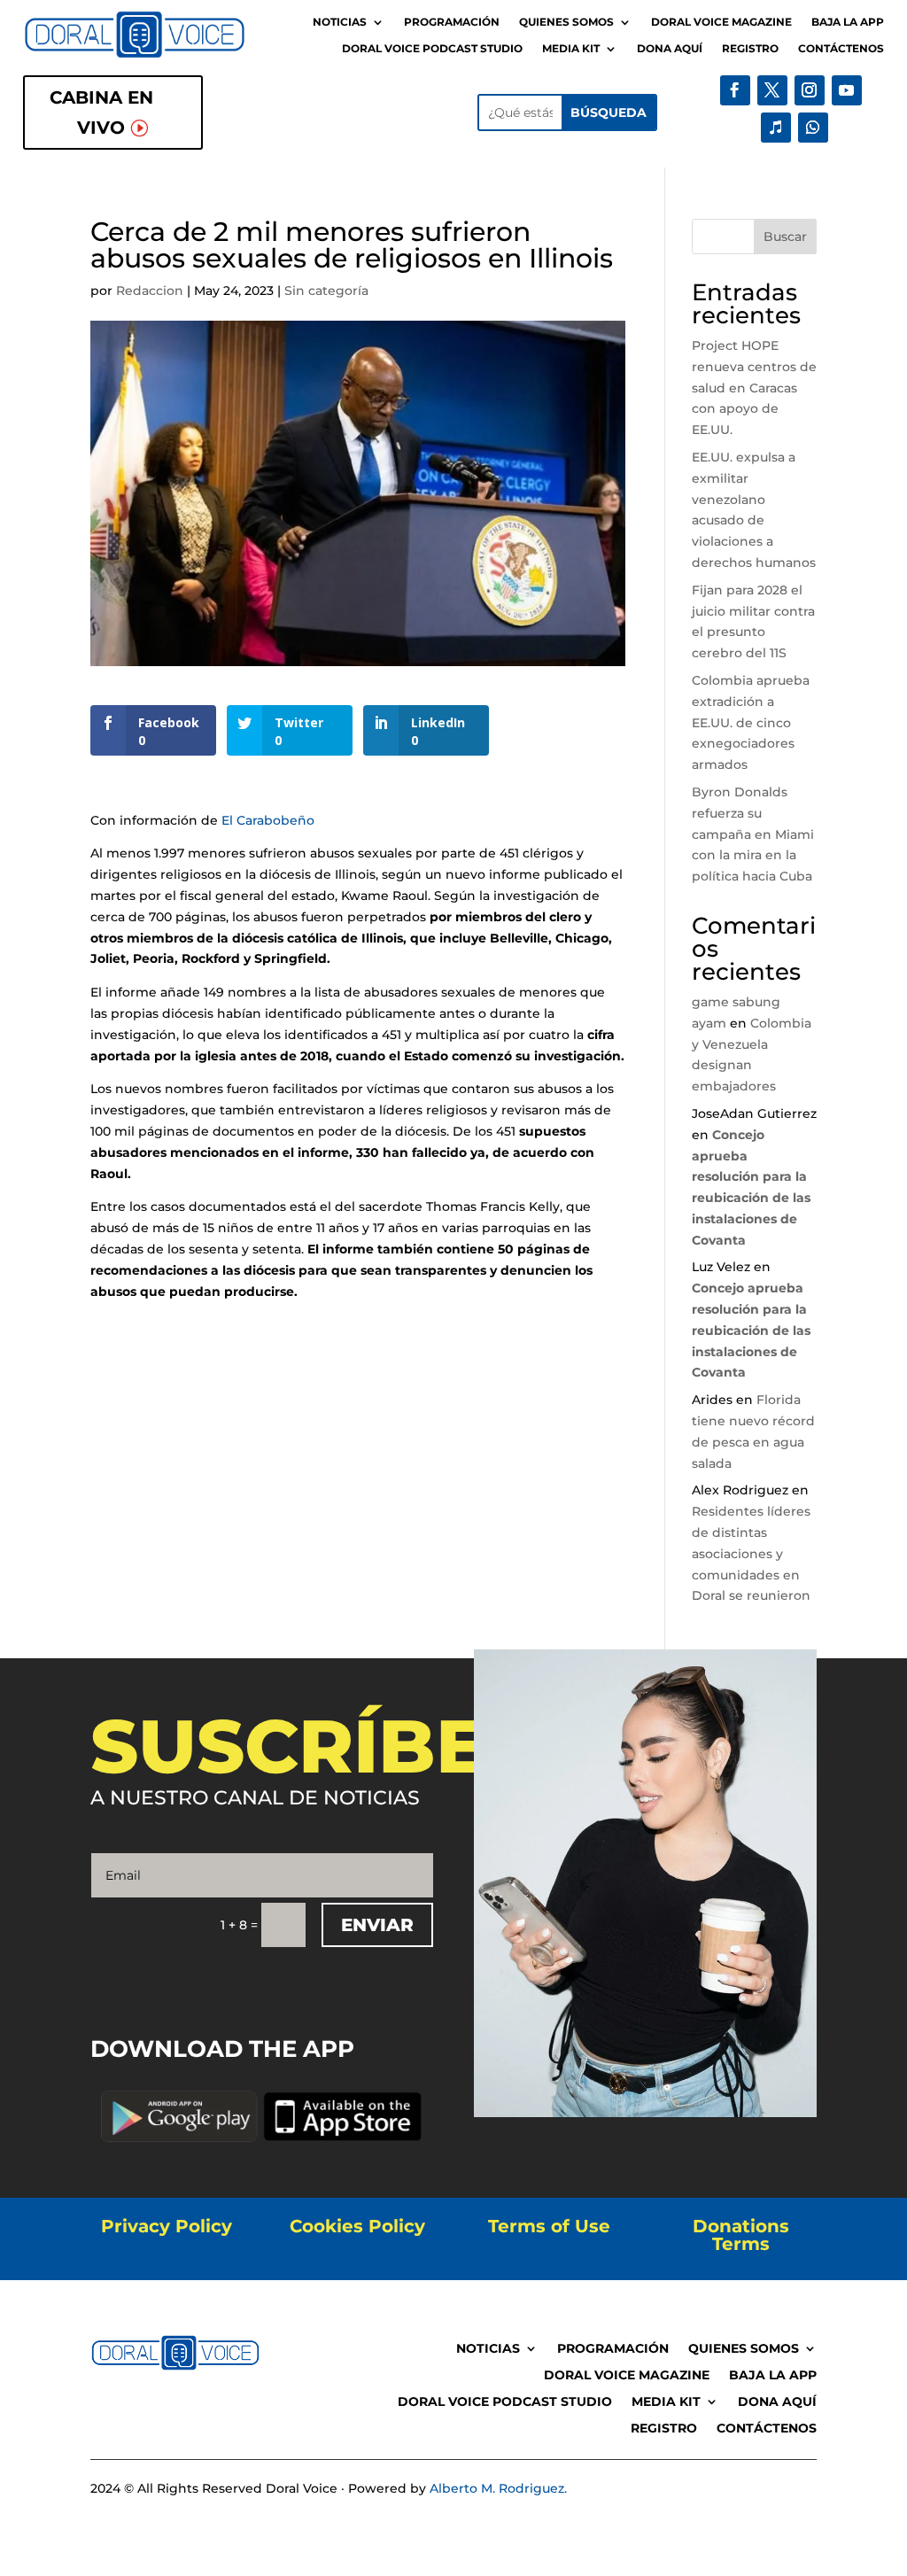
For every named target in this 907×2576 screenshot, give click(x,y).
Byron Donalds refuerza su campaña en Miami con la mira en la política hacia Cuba (753, 834)
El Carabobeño (270, 820)
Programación (452, 22)
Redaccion (150, 291)
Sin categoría (326, 291)
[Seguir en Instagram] (810, 90)
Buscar (785, 237)
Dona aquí (670, 49)
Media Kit (571, 49)
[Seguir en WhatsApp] (813, 128)
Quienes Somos (566, 22)
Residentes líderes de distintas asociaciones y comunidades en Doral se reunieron (751, 1553)
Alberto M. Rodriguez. (498, 2488)
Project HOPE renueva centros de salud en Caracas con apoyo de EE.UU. (754, 388)
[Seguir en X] (772, 90)
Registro (750, 49)
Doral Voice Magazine (721, 22)
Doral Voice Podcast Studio (432, 49)
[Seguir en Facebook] (735, 90)
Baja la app (848, 22)
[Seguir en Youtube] (847, 90)
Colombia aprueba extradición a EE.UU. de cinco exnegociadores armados (751, 722)
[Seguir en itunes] (776, 128)
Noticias (340, 22)
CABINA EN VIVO (101, 113)
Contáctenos (841, 49)
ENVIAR (377, 1925)
